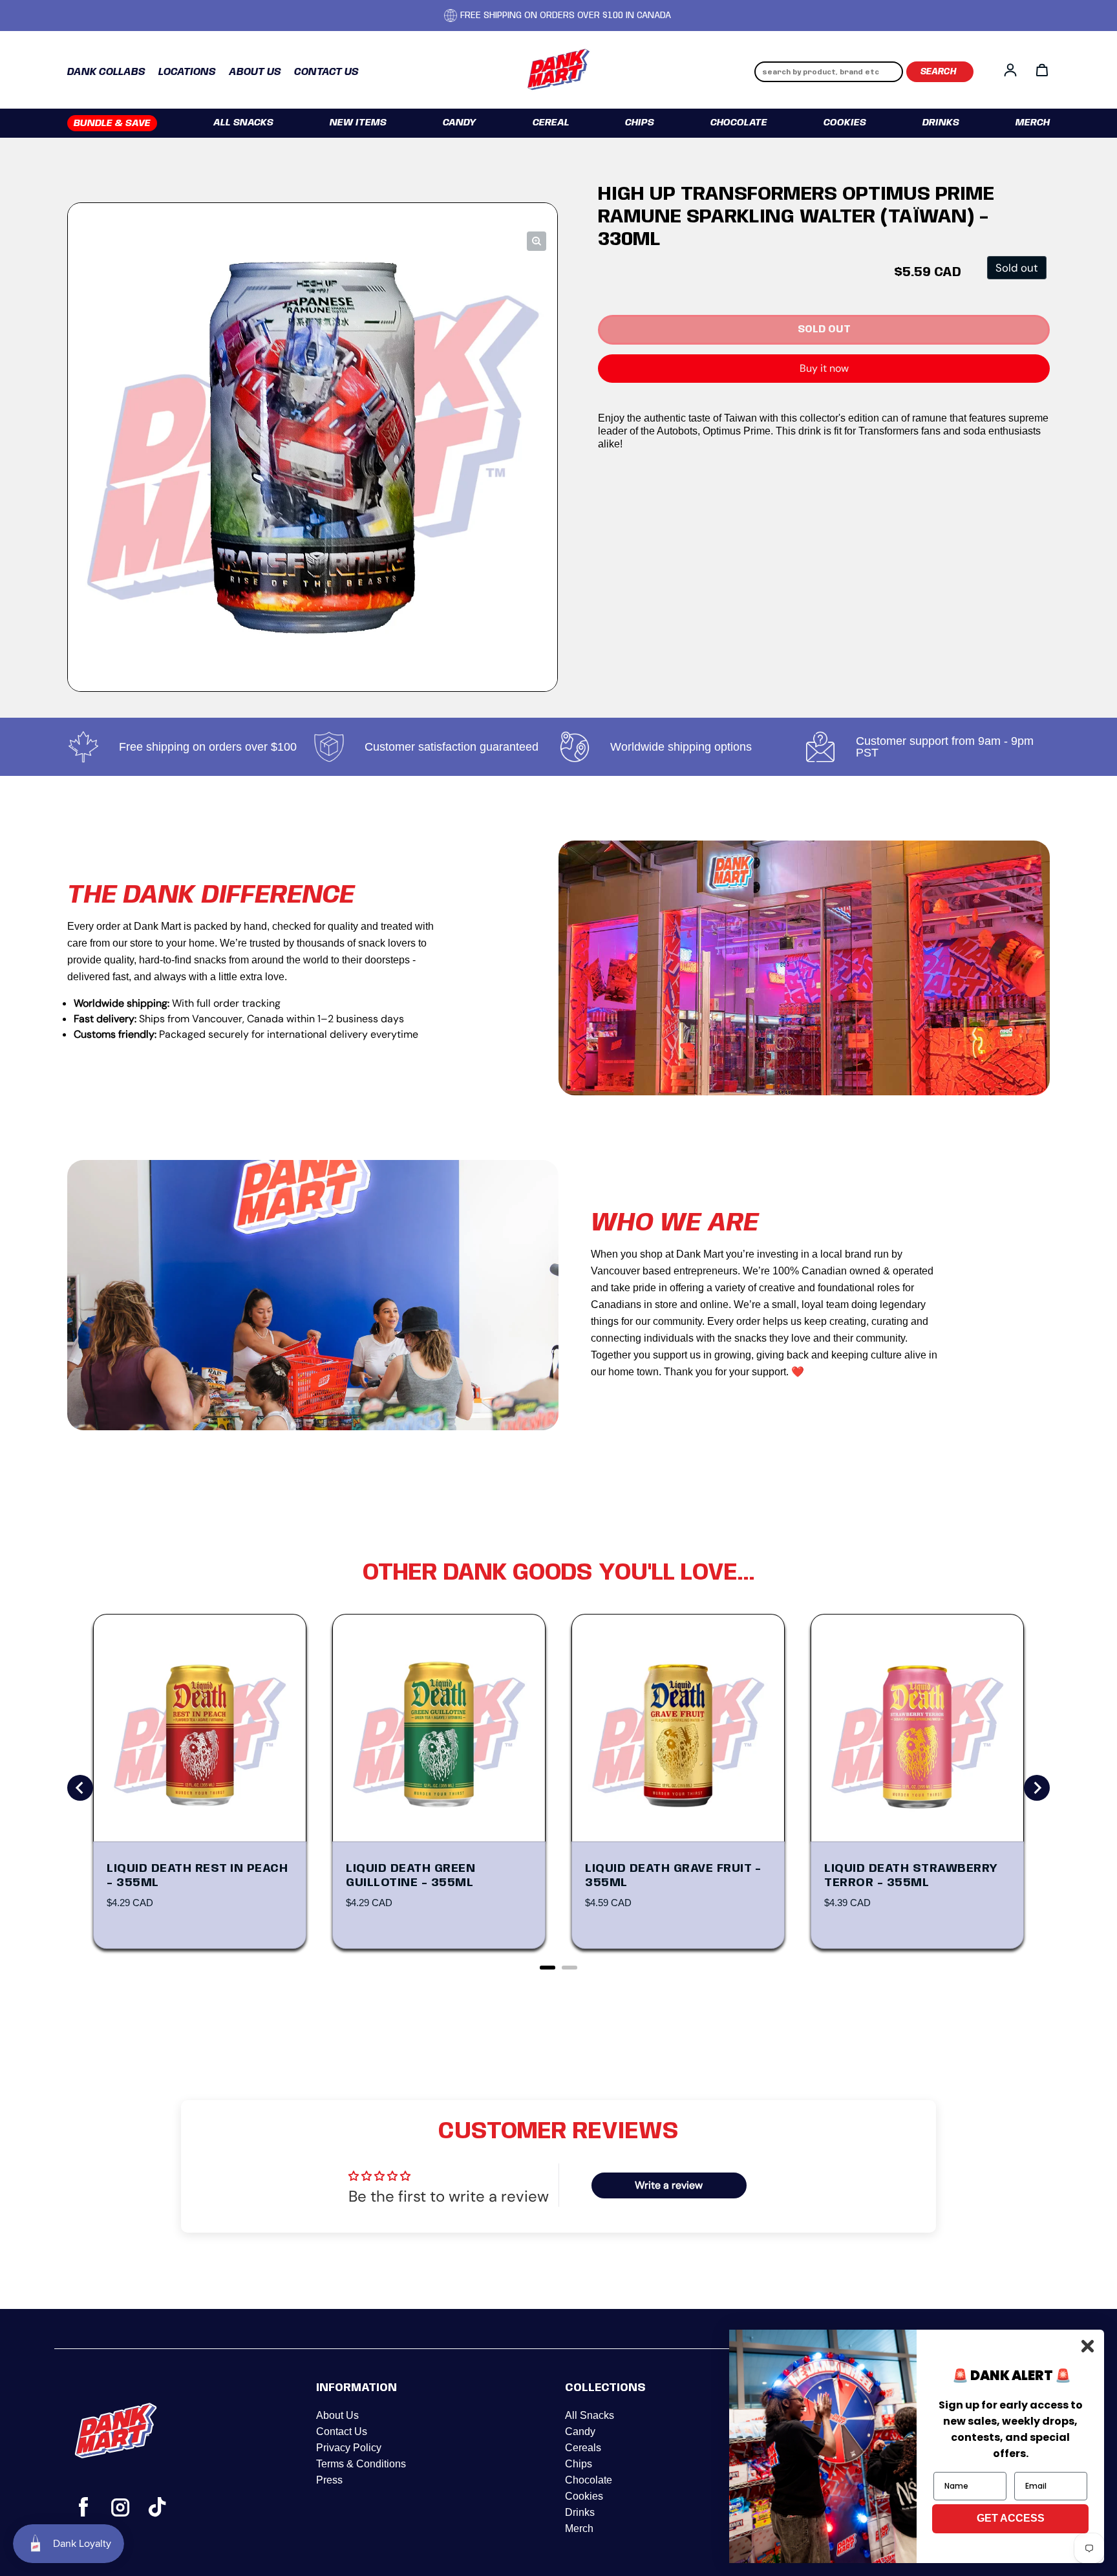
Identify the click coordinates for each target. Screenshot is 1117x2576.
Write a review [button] (669, 2185)
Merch (1033, 123)
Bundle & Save (112, 123)
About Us (337, 2415)
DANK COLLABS (106, 72)
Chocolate (739, 123)
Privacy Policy (349, 2448)
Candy (460, 123)
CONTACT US (326, 72)
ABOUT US (255, 72)
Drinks (941, 123)
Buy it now (824, 368)
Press (329, 2480)
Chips (640, 123)
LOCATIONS (187, 72)
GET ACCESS (1011, 2518)
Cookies (845, 123)
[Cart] (1042, 70)
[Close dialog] (1088, 2346)
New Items (358, 123)
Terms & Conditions (361, 2464)
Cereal (551, 123)
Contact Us (342, 2431)
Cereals (583, 2448)
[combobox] (829, 72)
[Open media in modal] (537, 241)
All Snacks (243, 123)
